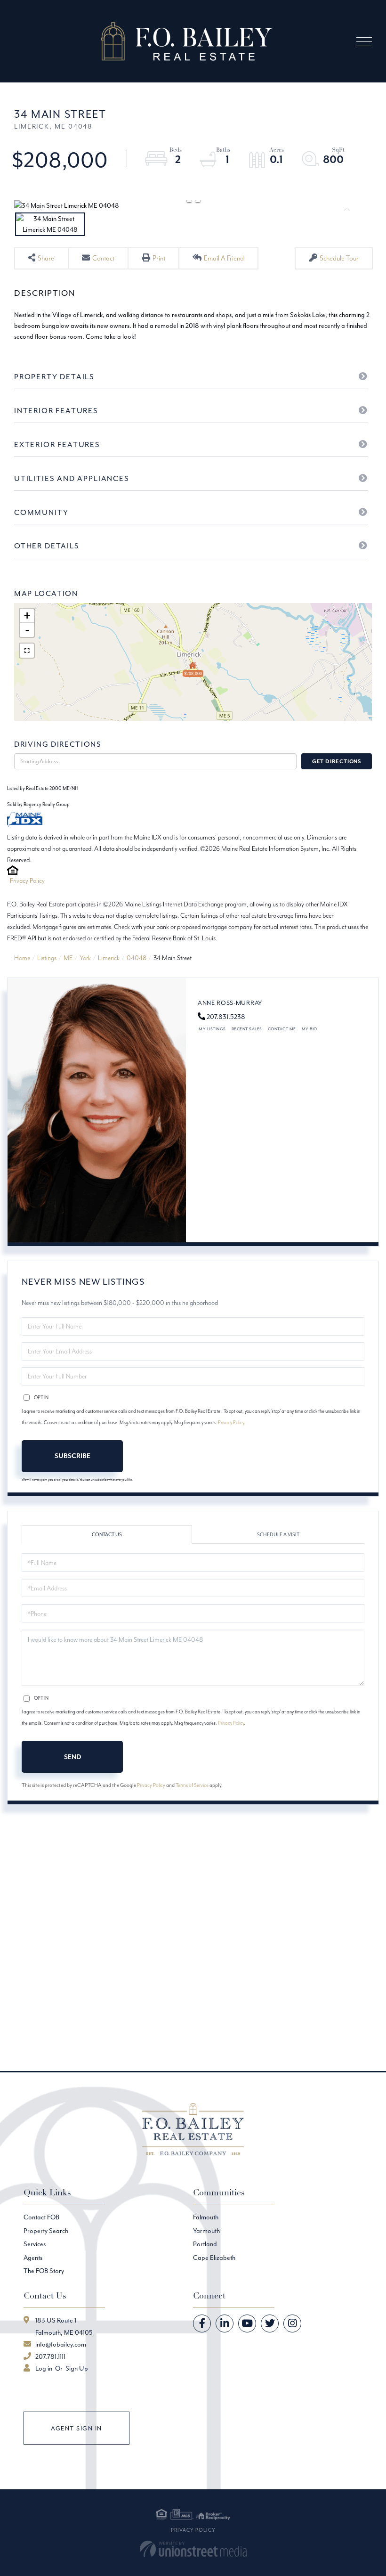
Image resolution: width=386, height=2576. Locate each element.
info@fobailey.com (61, 2344)
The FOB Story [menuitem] (44, 2271)
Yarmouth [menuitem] (206, 2231)
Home (22, 958)
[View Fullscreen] (27, 651)
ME (68, 958)
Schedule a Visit (278, 1535)
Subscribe (72, 1456)
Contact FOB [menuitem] (41, 2217)
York (85, 958)
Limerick (109, 958)
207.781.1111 (50, 2356)
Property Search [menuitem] (46, 2231)
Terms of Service (192, 1785)
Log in (44, 2368)
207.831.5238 (226, 1017)
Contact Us (107, 1535)
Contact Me (282, 1029)
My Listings (212, 1029)
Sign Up (77, 2368)
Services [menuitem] (35, 2244)
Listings (47, 958)
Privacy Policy (27, 880)
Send (72, 1757)
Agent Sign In (76, 2428)
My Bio (310, 1029)
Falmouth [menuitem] (206, 2217)
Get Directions (337, 761)
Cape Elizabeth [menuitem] (214, 2258)
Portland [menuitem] (205, 2244)
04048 (137, 958)
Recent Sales (247, 1029)
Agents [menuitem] (33, 2258)
